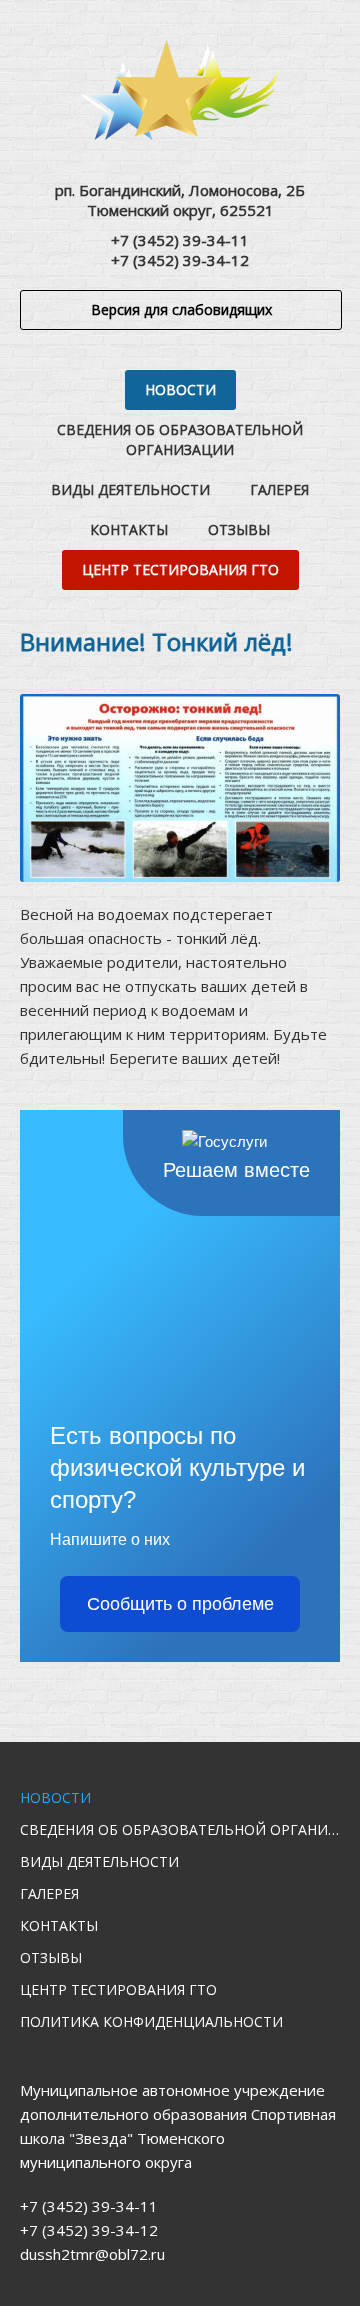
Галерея (279, 489)
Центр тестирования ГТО (180, 569)
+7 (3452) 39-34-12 (180, 260)
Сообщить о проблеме (180, 1604)
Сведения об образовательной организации (180, 439)
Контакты (129, 529)
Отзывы (239, 529)
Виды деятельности (130, 489)
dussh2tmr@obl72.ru (92, 2254)
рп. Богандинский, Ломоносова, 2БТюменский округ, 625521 (180, 200)
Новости (180, 389)
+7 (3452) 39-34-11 (180, 240)
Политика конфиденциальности (151, 2021)
